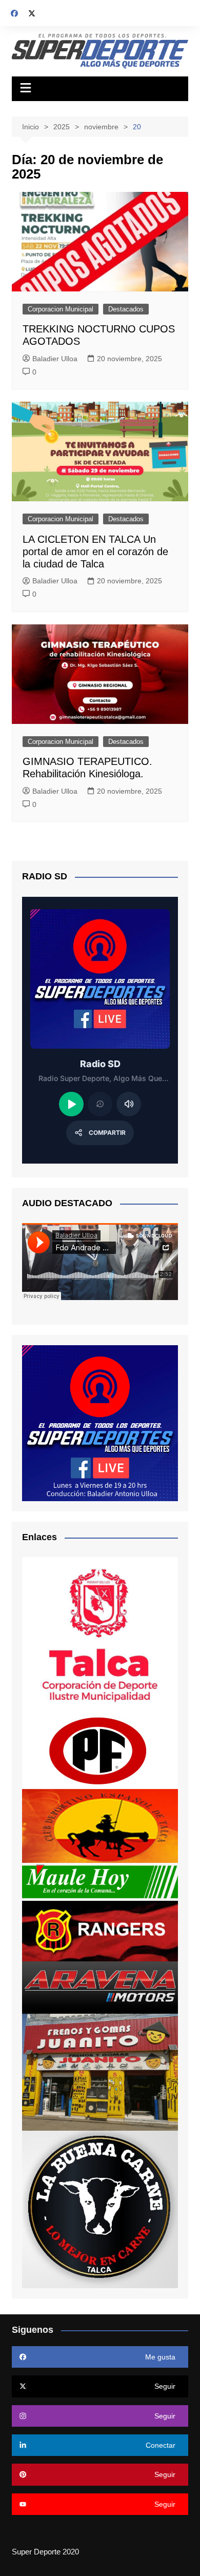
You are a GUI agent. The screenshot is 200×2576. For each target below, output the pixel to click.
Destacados (126, 309)
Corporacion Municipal (61, 309)
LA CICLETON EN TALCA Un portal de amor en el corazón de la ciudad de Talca (95, 552)
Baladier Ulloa (55, 359)
